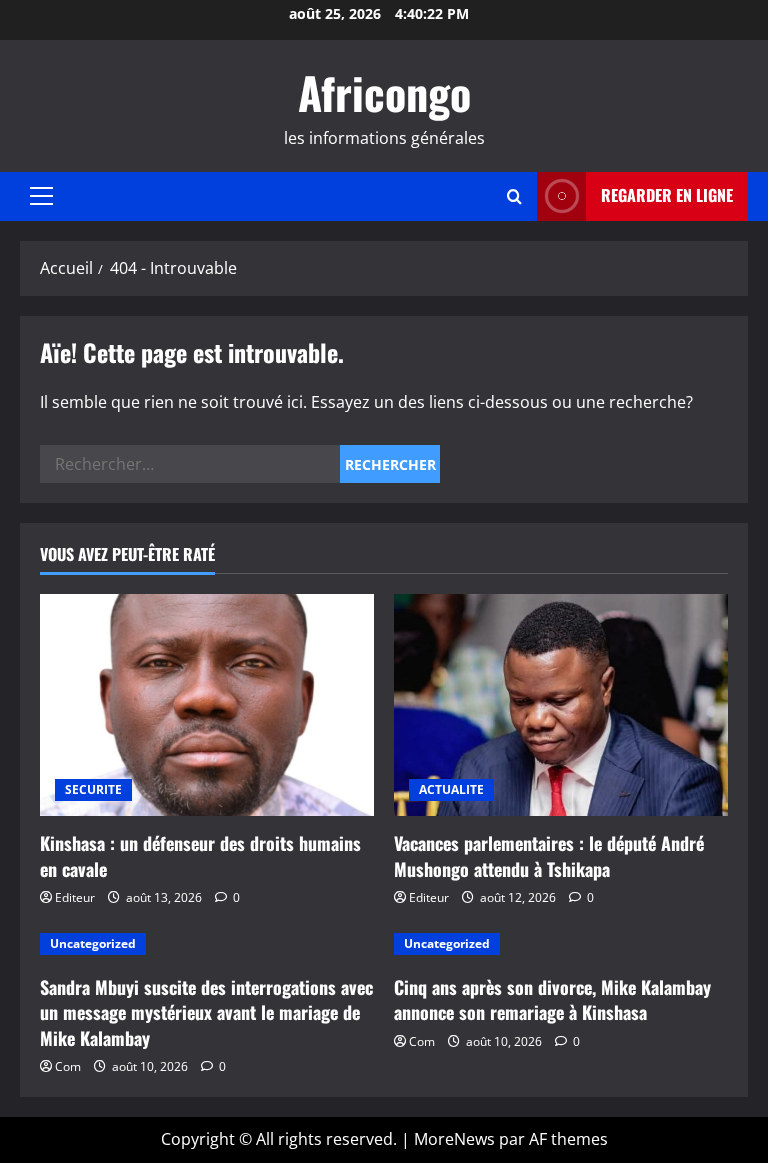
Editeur (75, 897)
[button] (41, 196)
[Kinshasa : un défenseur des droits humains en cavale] (207, 705)
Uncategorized (93, 943)
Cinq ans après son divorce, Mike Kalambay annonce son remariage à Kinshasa (552, 999)
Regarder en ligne (667, 195)
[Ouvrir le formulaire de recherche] (514, 196)
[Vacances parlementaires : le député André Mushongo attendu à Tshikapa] (561, 705)
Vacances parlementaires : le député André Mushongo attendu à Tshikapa (549, 855)
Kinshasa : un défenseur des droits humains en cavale (200, 855)
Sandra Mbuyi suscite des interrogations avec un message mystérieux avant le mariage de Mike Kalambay (206, 1012)
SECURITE (93, 789)
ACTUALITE (451, 789)
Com (68, 1066)
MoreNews (454, 1139)
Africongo (384, 92)
